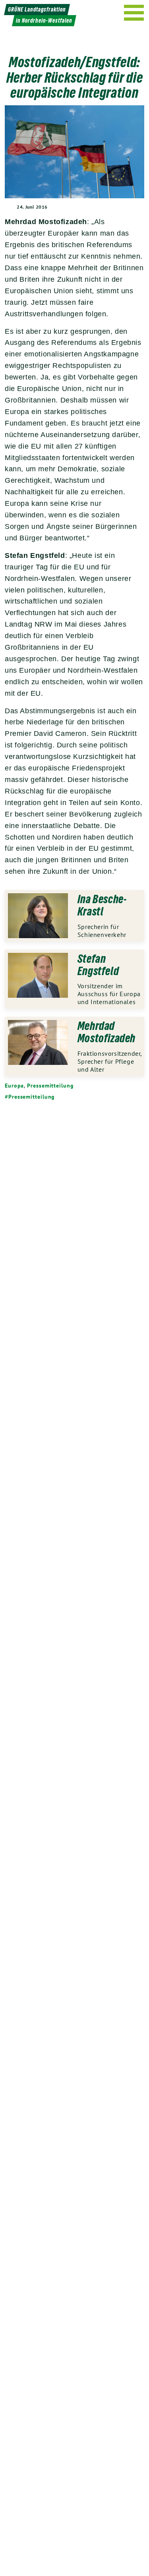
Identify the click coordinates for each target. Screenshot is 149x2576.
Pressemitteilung (50, 1086)
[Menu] (134, 13)
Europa (14, 1086)
